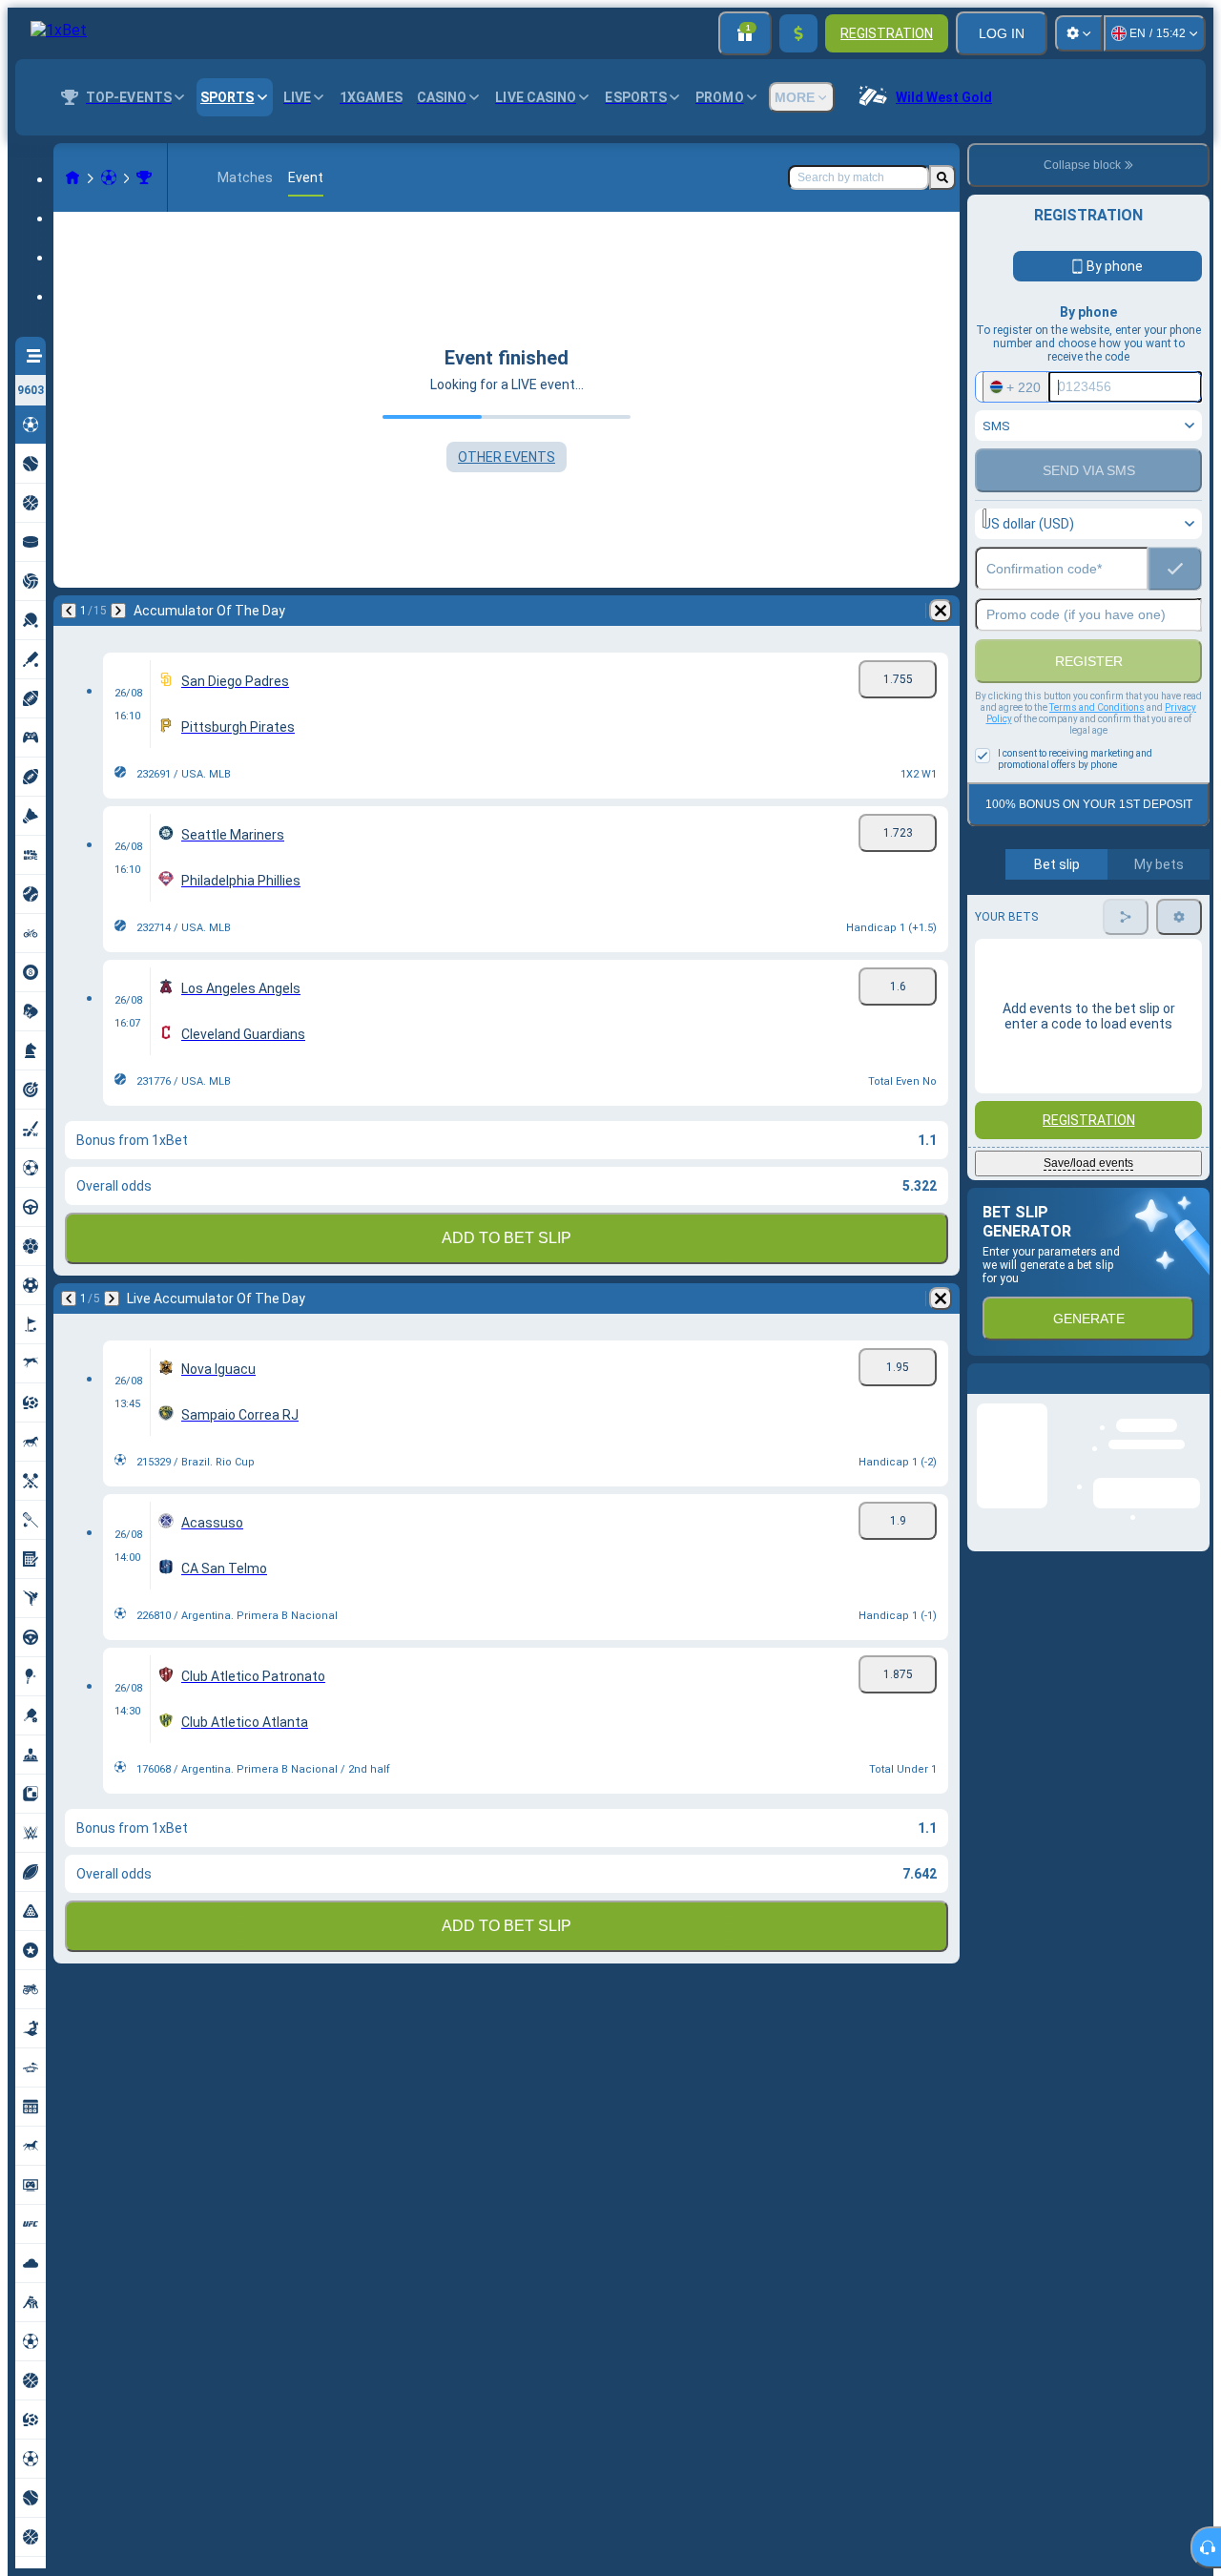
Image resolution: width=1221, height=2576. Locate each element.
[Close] (1194, 1394)
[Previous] (69, 611)
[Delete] (941, 611)
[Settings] (1079, 33)
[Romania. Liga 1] (144, 177)
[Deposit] (798, 33)
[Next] (118, 611)
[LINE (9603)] (72, 177)
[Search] (942, 177)
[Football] (109, 177)
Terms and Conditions (1097, 707)
